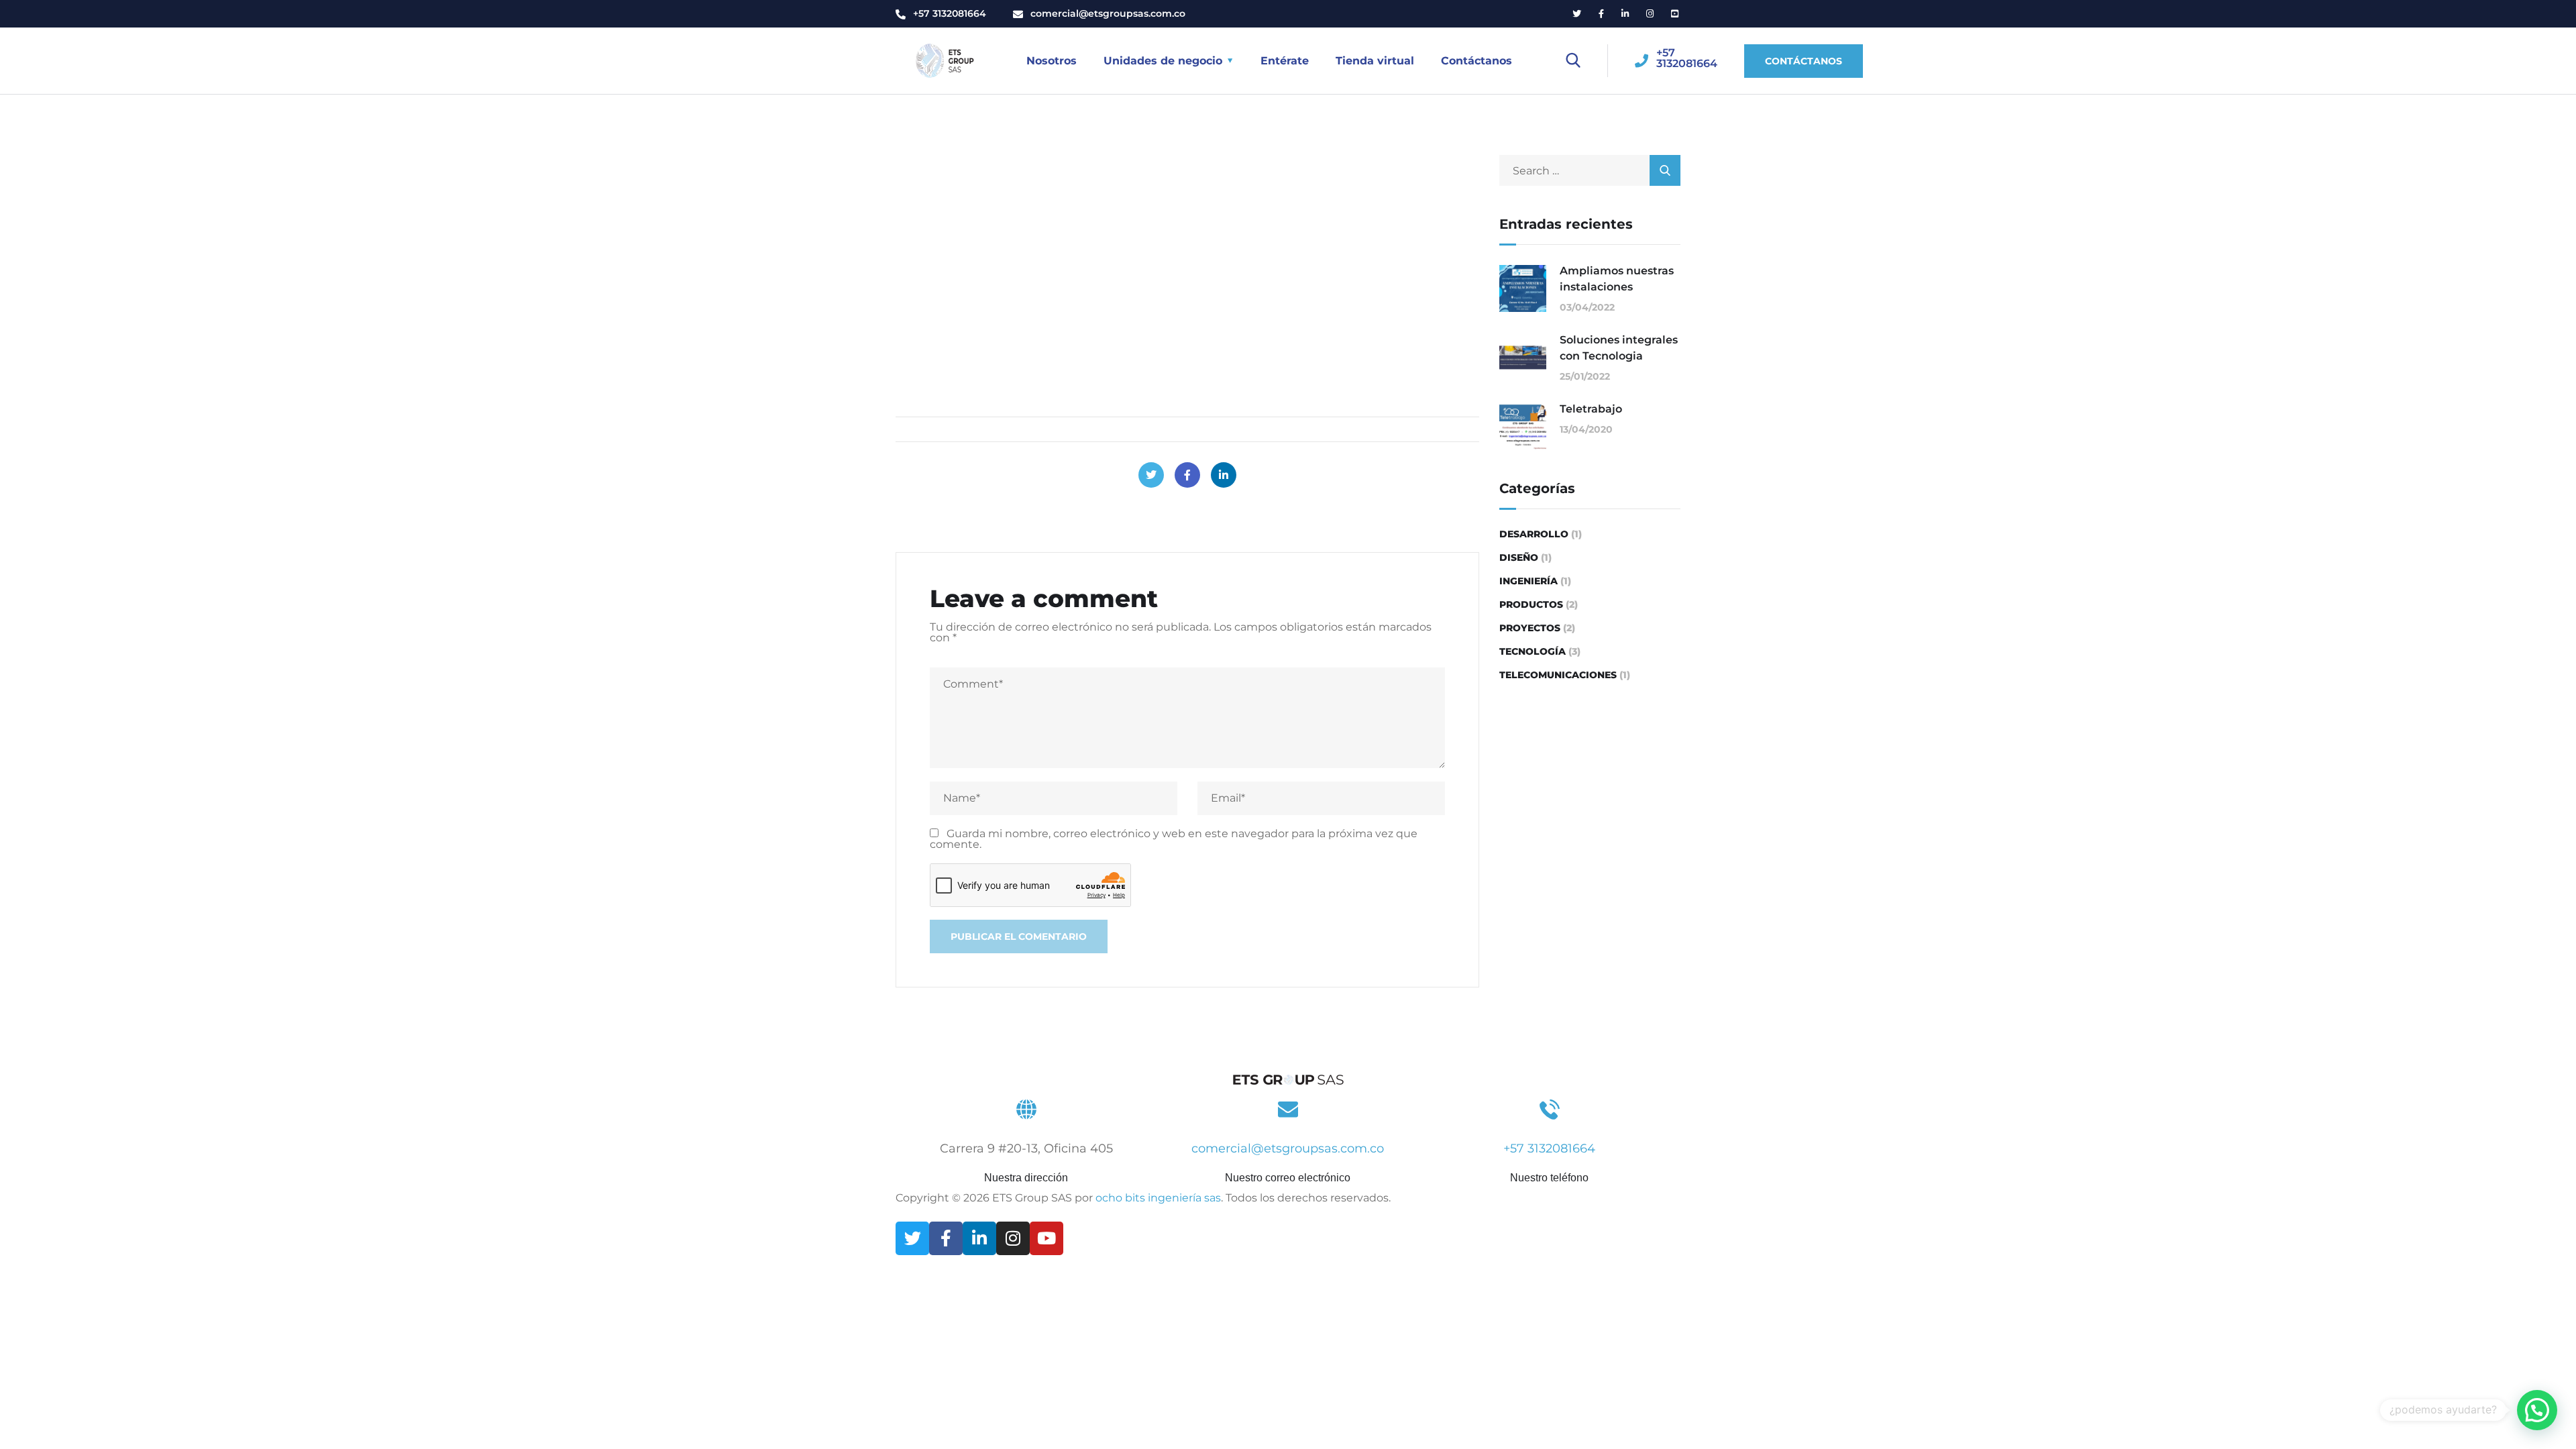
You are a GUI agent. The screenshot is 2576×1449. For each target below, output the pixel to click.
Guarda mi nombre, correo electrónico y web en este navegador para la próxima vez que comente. (1174, 839)
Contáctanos (1477, 61)
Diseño (1519, 557)
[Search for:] (1590, 171)
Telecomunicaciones (1558, 675)
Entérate (1285, 61)
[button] (2537, 1410)
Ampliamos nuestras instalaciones (1617, 279)
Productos (1531, 604)
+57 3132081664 (950, 13)
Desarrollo (1534, 534)
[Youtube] (1046, 1238)
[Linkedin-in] (979, 1238)
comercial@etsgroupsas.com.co (1108, 13)
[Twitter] (1151, 475)
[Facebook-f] (946, 1238)
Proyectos (1530, 628)
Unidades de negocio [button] (1163, 61)
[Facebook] (1187, 475)
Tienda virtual (1375, 61)
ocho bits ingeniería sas (1158, 1198)
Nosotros (1052, 61)
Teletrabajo (1591, 409)
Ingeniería (1528, 581)
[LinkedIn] (1224, 475)
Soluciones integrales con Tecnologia (1619, 348)
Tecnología (1533, 651)
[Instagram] (1013, 1238)
